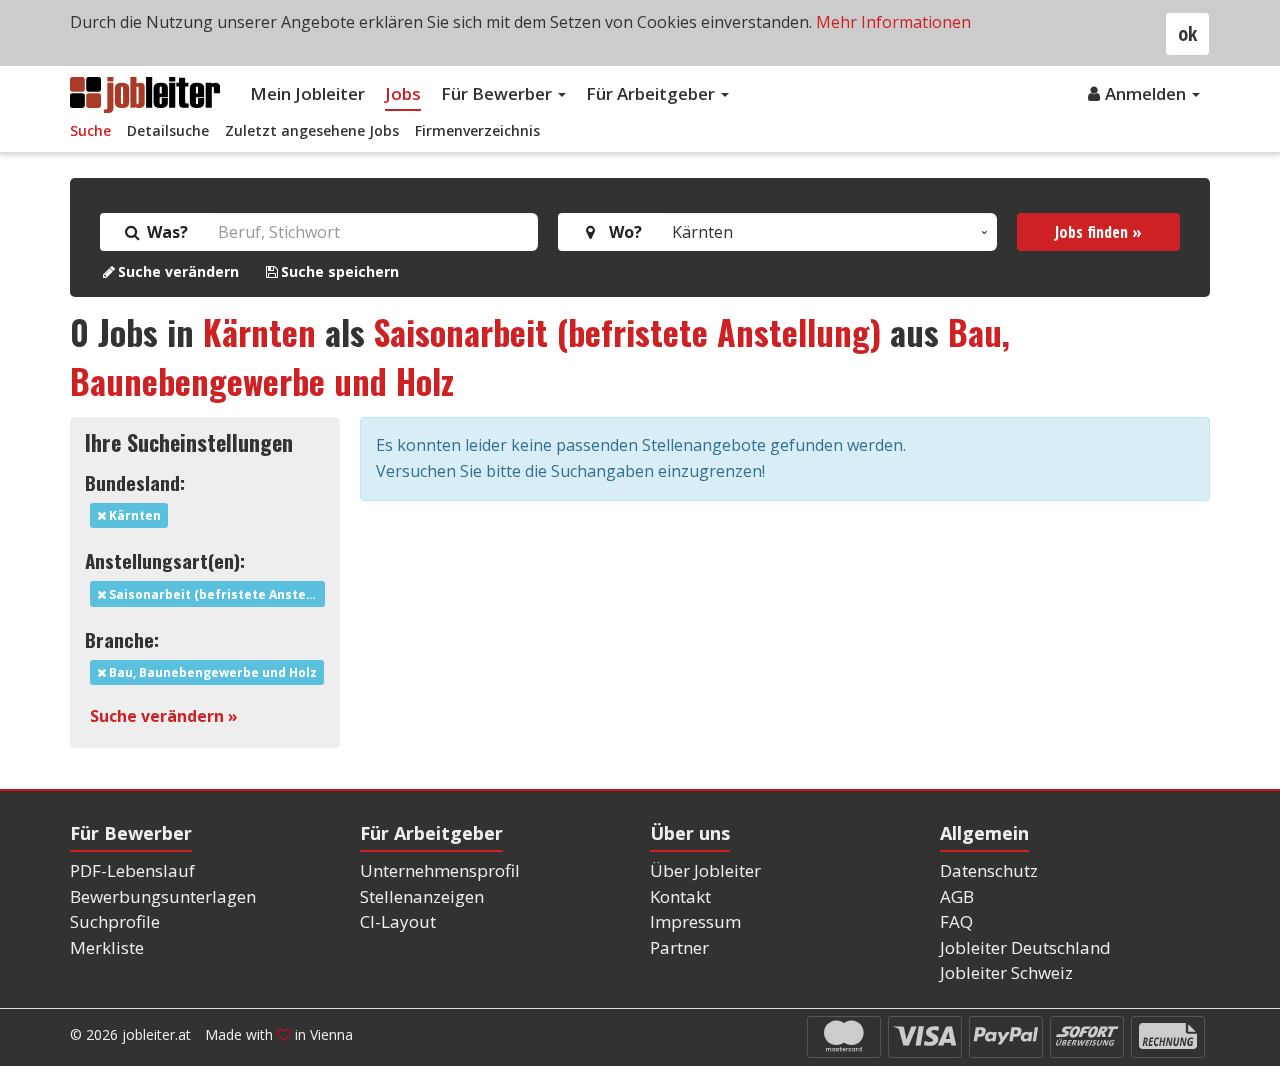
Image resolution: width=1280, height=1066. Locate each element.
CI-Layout (398, 921)
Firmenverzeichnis (477, 130)
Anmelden (1147, 93)
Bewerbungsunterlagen (163, 896)
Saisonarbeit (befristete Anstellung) (627, 331)
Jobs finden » (1098, 232)
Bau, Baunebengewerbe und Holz (211, 672)
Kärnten (259, 331)
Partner (679, 947)
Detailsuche (168, 130)
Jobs (403, 93)
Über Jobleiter (705, 870)
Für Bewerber (498, 93)
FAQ (956, 921)
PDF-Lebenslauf (132, 870)
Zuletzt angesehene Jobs (312, 130)
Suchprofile (115, 921)
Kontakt (680, 896)
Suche (90, 130)
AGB (957, 896)
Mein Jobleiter (307, 93)
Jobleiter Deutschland (1025, 947)
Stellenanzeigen (422, 896)
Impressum (695, 921)
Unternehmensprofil (440, 870)
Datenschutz (989, 870)
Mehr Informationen (893, 22)
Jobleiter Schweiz (1006, 972)
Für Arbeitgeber (652, 93)
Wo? (621, 232)
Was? (165, 232)
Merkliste (107, 947)
